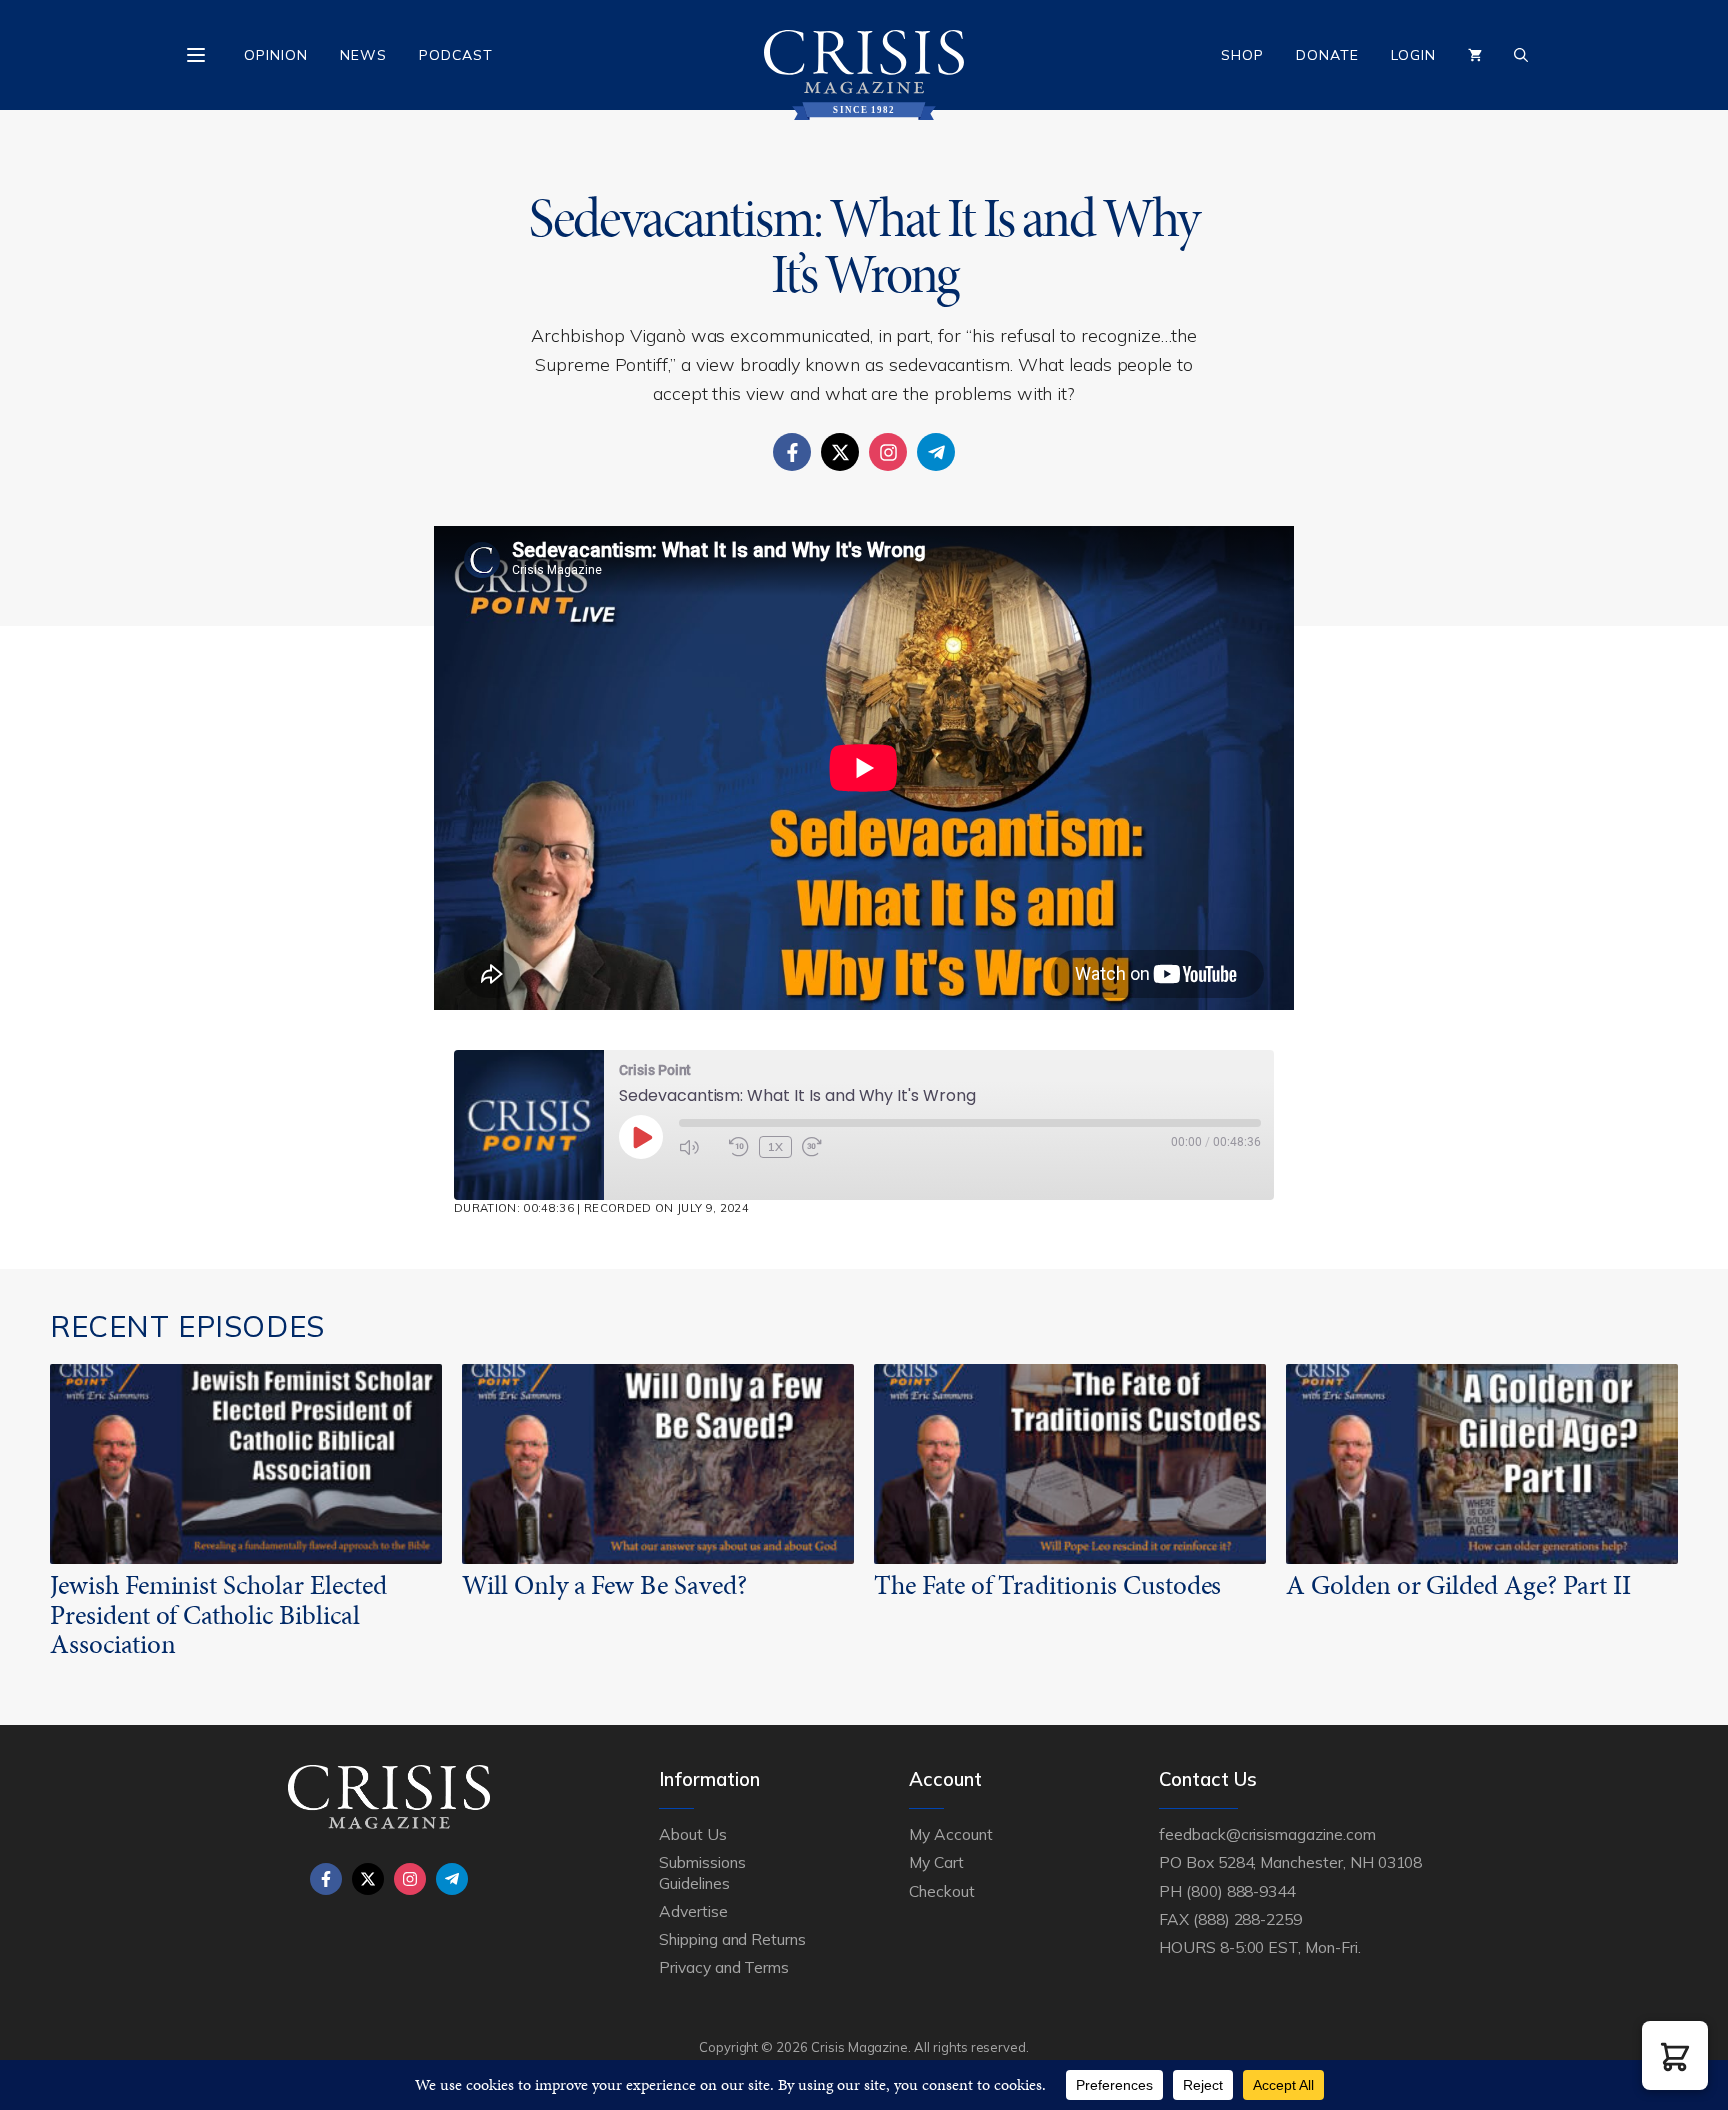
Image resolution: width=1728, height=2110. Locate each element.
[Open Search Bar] (1521, 55)
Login (1413, 55)
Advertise (693, 1911)
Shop (1242, 55)
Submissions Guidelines (702, 1872)
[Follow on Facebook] (792, 452)
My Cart (936, 1862)
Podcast (456, 55)
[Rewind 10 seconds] (739, 1147)
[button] (1675, 2055)
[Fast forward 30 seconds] (822, 1147)
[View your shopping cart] (1475, 55)
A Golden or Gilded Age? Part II (1458, 1585)
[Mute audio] (699, 1147)
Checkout (942, 1891)
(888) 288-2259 (1247, 1919)
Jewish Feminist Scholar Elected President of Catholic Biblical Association (218, 1614)
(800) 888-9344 (1240, 1891)
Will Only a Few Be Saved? (604, 1585)
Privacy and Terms (724, 1967)
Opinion (276, 55)
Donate (1327, 55)
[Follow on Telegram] (936, 452)
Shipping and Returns (732, 1939)
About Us (693, 1834)
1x (775, 1146)
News (363, 55)
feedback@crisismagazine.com (1267, 1834)
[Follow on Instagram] (888, 452)
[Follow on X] (840, 452)
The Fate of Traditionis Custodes (1047, 1585)
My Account (951, 1834)
